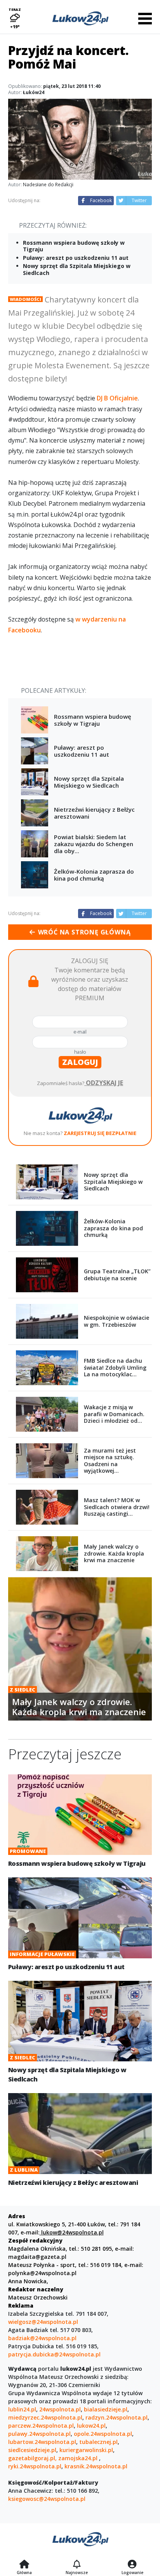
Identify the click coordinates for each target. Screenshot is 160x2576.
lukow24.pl (91, 2426)
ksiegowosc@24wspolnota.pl (47, 2499)
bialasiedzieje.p (105, 2409)
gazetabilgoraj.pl (32, 2458)
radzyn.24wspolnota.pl (117, 2417)
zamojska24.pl (79, 2458)
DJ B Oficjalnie (117, 398)
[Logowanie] (132, 2565)
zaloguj (80, 1062)
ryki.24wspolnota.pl (35, 2466)
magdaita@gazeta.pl (37, 2257)
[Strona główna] (24, 2565)
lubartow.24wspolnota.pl (42, 2442)
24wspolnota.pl (60, 2409)
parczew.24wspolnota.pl (41, 2426)
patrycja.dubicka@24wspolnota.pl (54, 2354)
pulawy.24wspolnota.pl (39, 2434)
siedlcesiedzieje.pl (32, 2450)
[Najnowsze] (77, 2565)
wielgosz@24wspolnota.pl (43, 2322)
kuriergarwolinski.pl (86, 2450)
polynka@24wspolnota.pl (42, 2273)
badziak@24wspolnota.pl (42, 2338)
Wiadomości (25, 299)
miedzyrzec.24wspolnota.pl (45, 2417)
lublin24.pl (22, 2409)
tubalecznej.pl (98, 2442)
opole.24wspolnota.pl (103, 2434)
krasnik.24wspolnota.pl (96, 2466)
